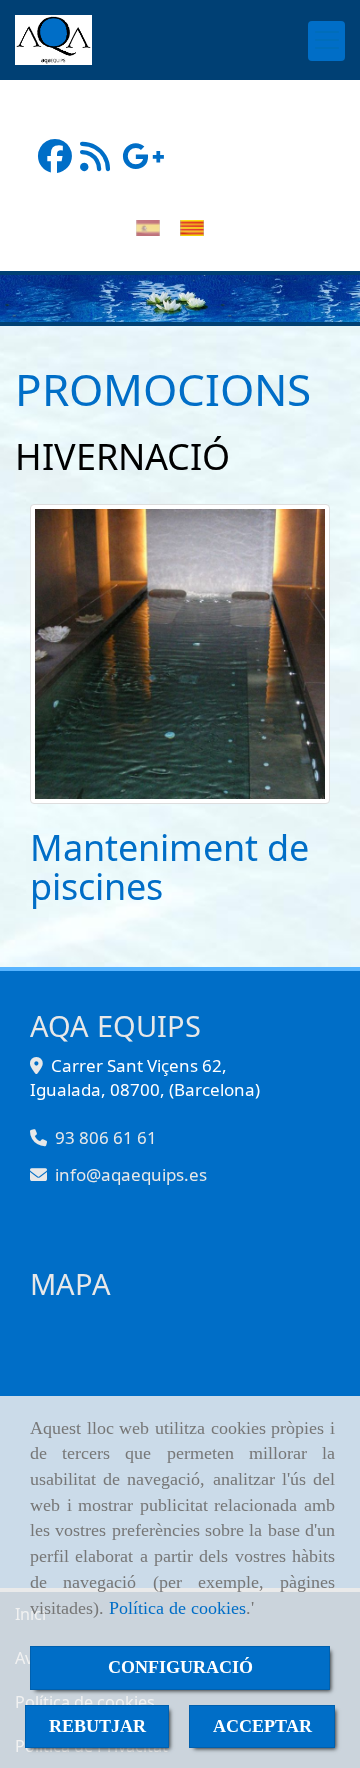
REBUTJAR (97, 1726)
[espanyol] (153, 227)
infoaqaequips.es (131, 1174)
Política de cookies (177, 1608)
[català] (197, 227)
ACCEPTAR (262, 1726)
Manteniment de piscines (169, 867)
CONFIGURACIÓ (180, 1667)
